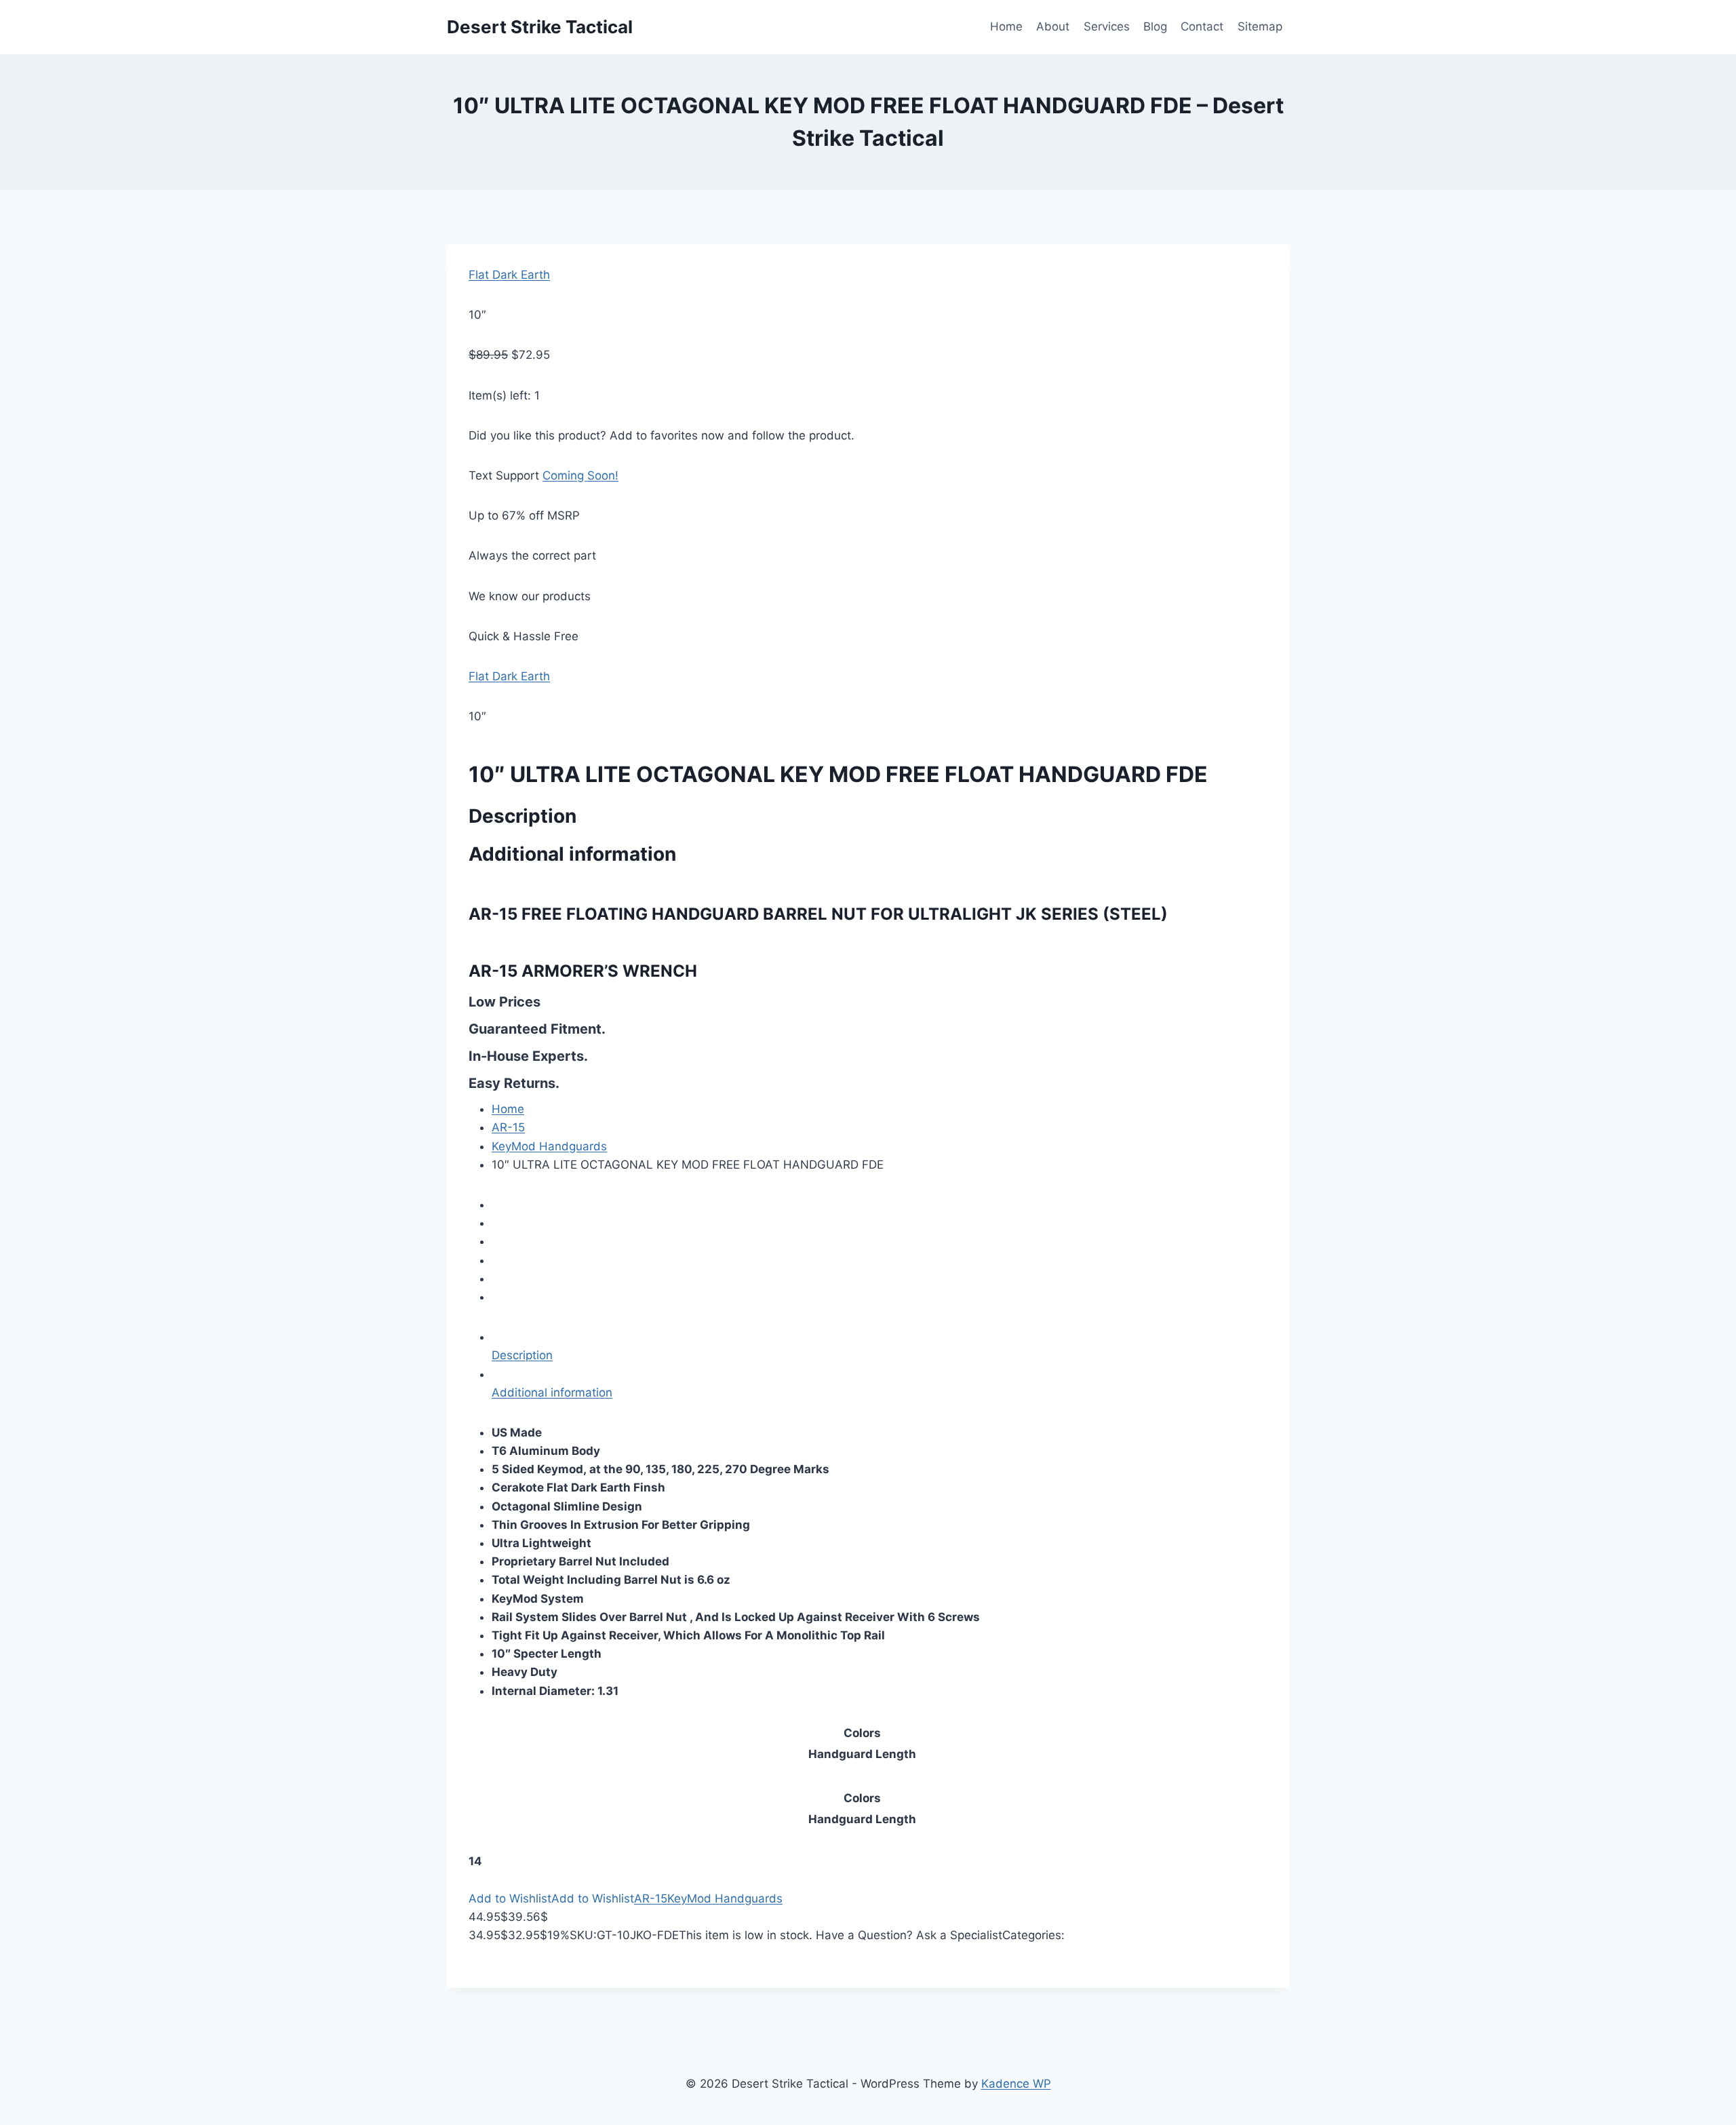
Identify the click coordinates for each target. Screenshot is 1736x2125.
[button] (510, 1898)
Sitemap (1260, 26)
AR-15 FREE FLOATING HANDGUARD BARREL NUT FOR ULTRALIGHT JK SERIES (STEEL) (818, 914)
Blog (1155, 26)
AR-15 (508, 1127)
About (1053, 26)
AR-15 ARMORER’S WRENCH (583, 971)
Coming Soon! (580, 475)
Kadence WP (1016, 2084)
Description (522, 1355)
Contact (1202, 26)
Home (1006, 26)
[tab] (880, 1346)
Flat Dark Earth (509, 275)
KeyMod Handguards (549, 1146)
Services (1107, 26)
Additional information (552, 1392)
